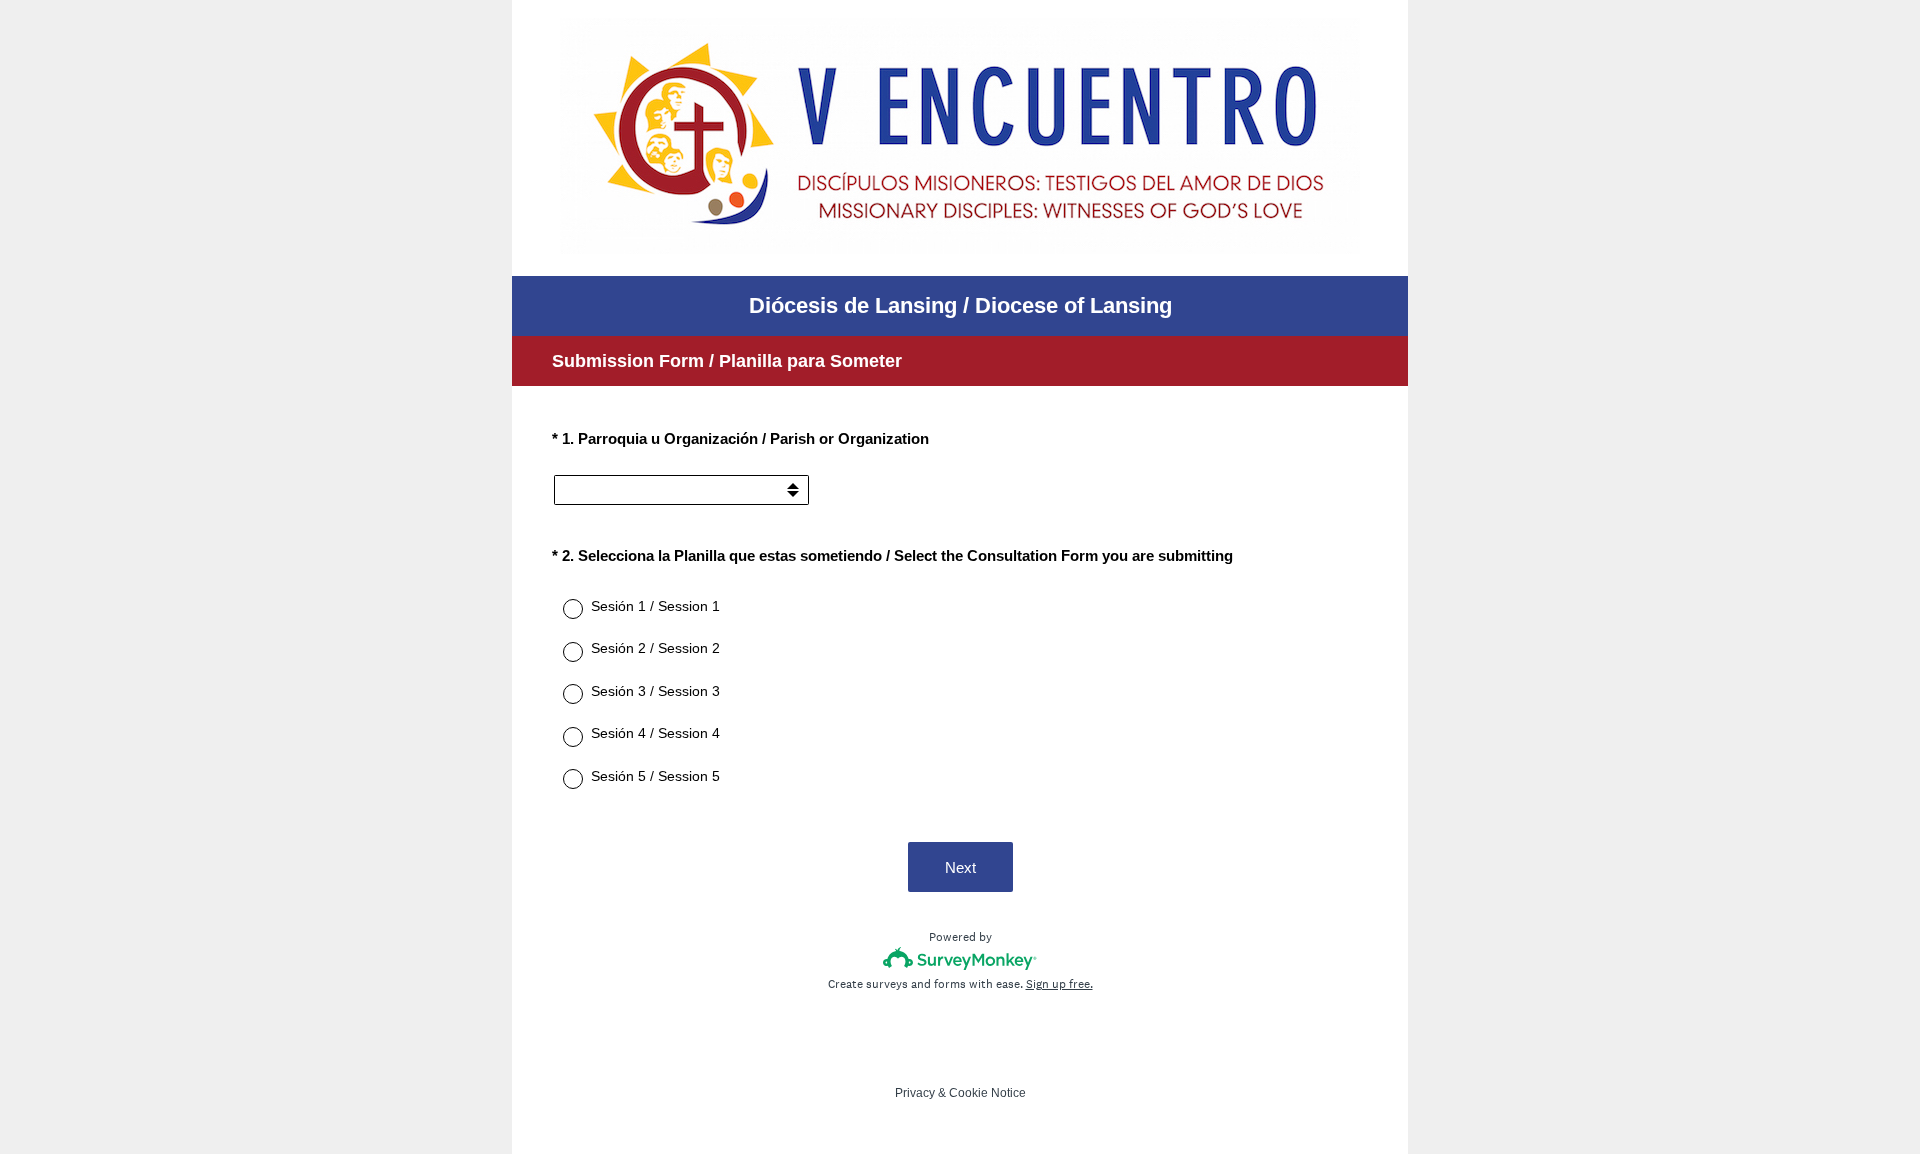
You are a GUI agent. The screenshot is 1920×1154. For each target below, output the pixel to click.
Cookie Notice (987, 1093)
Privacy (915, 1093)
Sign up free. (1059, 984)
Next (960, 867)
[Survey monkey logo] (960, 958)
